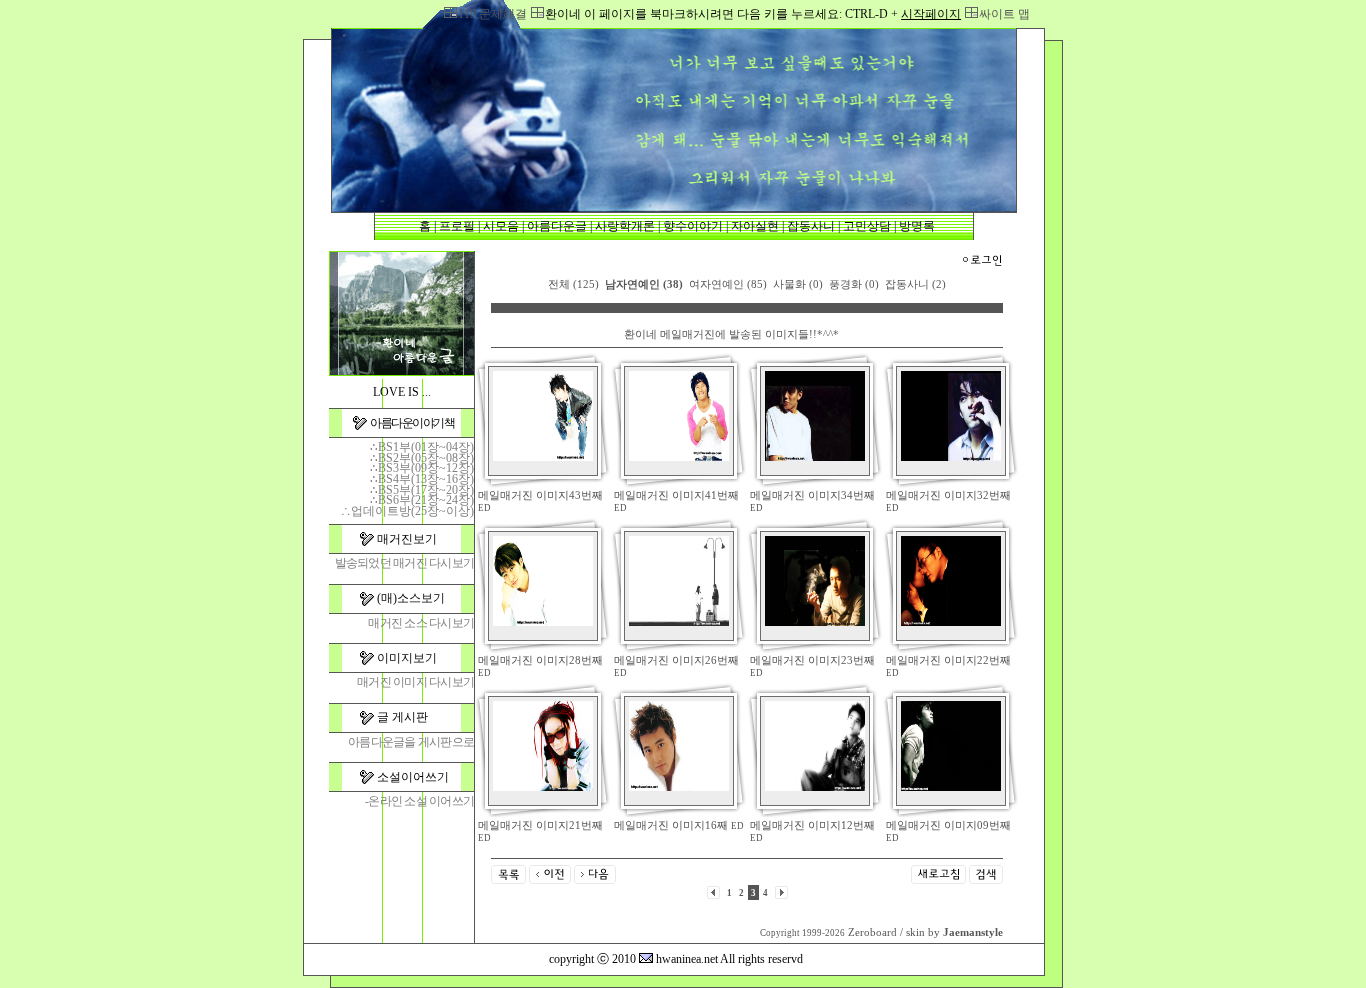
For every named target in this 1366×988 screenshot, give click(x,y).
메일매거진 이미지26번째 (676, 660)
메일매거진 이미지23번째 (812, 660)
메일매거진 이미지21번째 (540, 825)
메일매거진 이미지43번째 (540, 495)
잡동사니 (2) (915, 284)
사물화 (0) (798, 284)
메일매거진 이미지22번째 (948, 660)
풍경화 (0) (854, 284)
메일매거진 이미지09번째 (948, 825)
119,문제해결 (492, 14)
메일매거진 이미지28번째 (540, 660)
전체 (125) (573, 284)
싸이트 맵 (1004, 14)
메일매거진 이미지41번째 (676, 495)
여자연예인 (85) (728, 284)
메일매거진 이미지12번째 (812, 825)
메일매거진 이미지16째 (671, 825)
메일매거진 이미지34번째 (812, 495)
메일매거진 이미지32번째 (948, 495)
